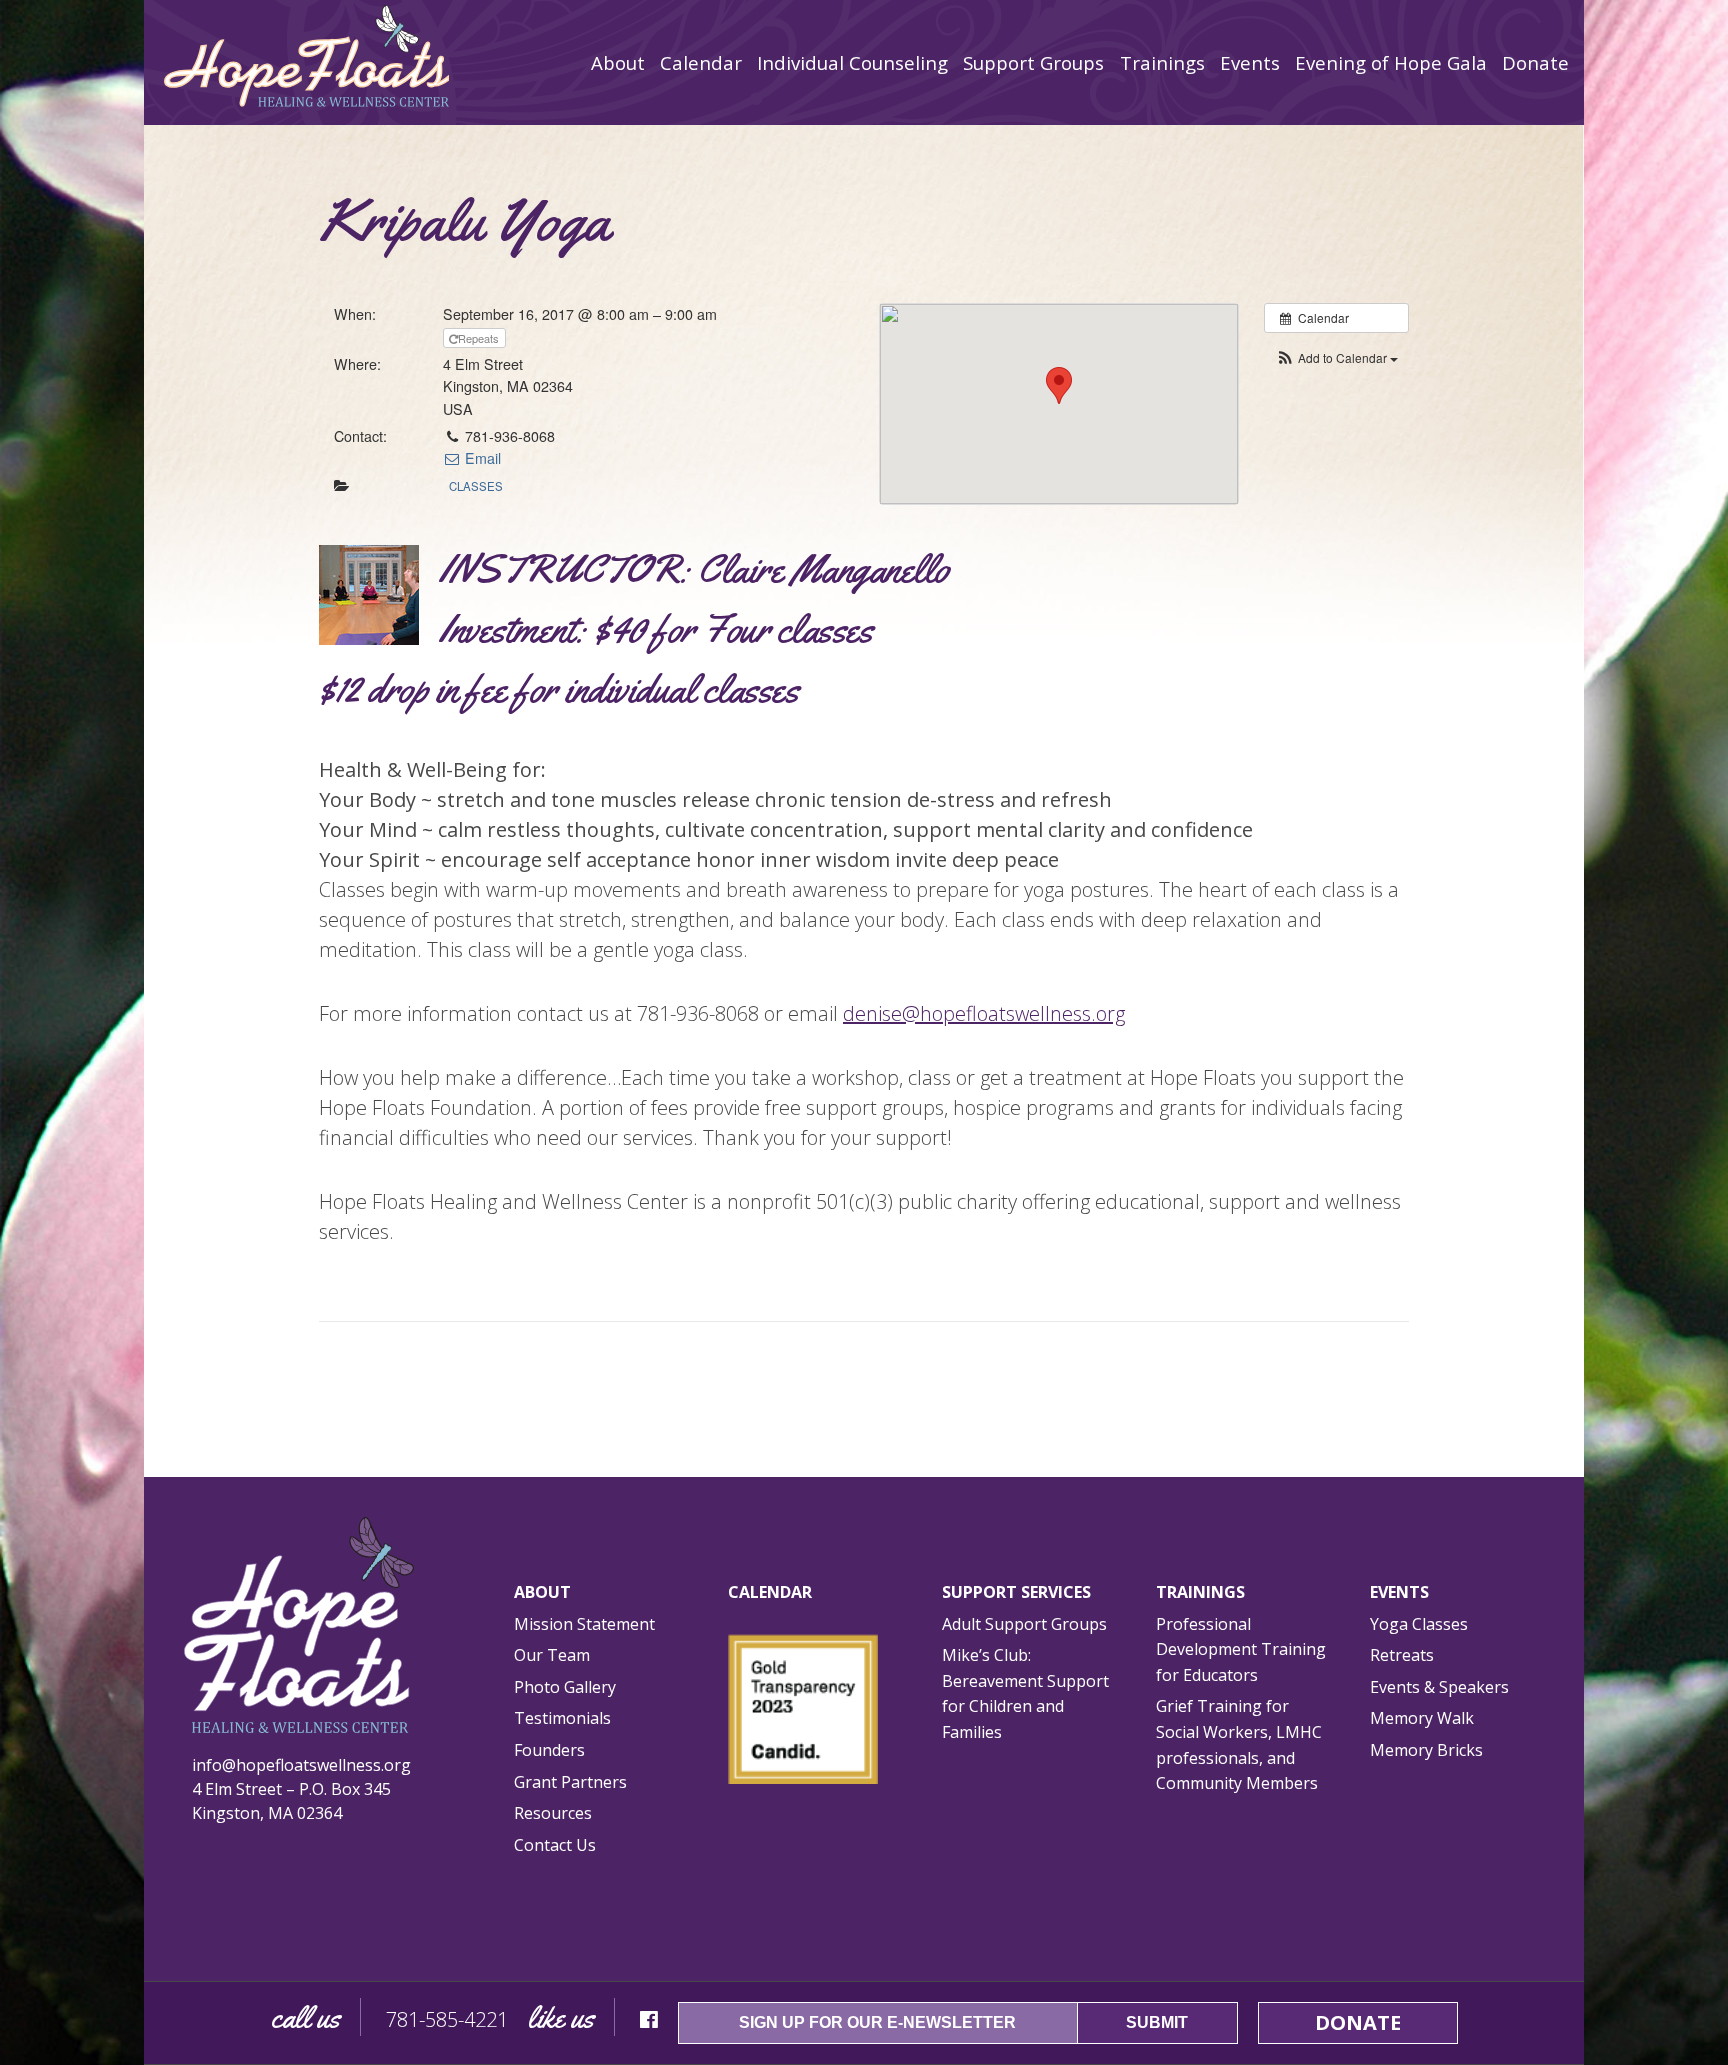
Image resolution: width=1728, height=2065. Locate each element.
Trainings (1200, 1592)
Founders (549, 1750)
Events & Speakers (1439, 1687)
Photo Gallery (565, 1687)
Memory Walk (1422, 1718)
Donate (1535, 62)
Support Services (1016, 1592)
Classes (476, 486)
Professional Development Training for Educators (1241, 1649)
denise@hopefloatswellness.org (984, 1013)
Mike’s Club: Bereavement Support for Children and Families (1025, 1693)
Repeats (480, 338)
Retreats (1402, 1655)
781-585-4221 (447, 2019)
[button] (1336, 357)
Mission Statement (584, 1624)
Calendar (701, 62)
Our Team (552, 1655)
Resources (553, 1813)
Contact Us (555, 1845)
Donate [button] (1358, 2022)
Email (481, 458)
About (542, 1592)
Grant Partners (570, 1782)
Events (1399, 1592)
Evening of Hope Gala (1391, 62)
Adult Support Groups (1024, 1624)
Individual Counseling (852, 62)
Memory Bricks (1426, 1750)
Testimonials (562, 1718)
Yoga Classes (1419, 1624)
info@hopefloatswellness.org (301, 1765)
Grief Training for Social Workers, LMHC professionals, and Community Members (1239, 1744)
